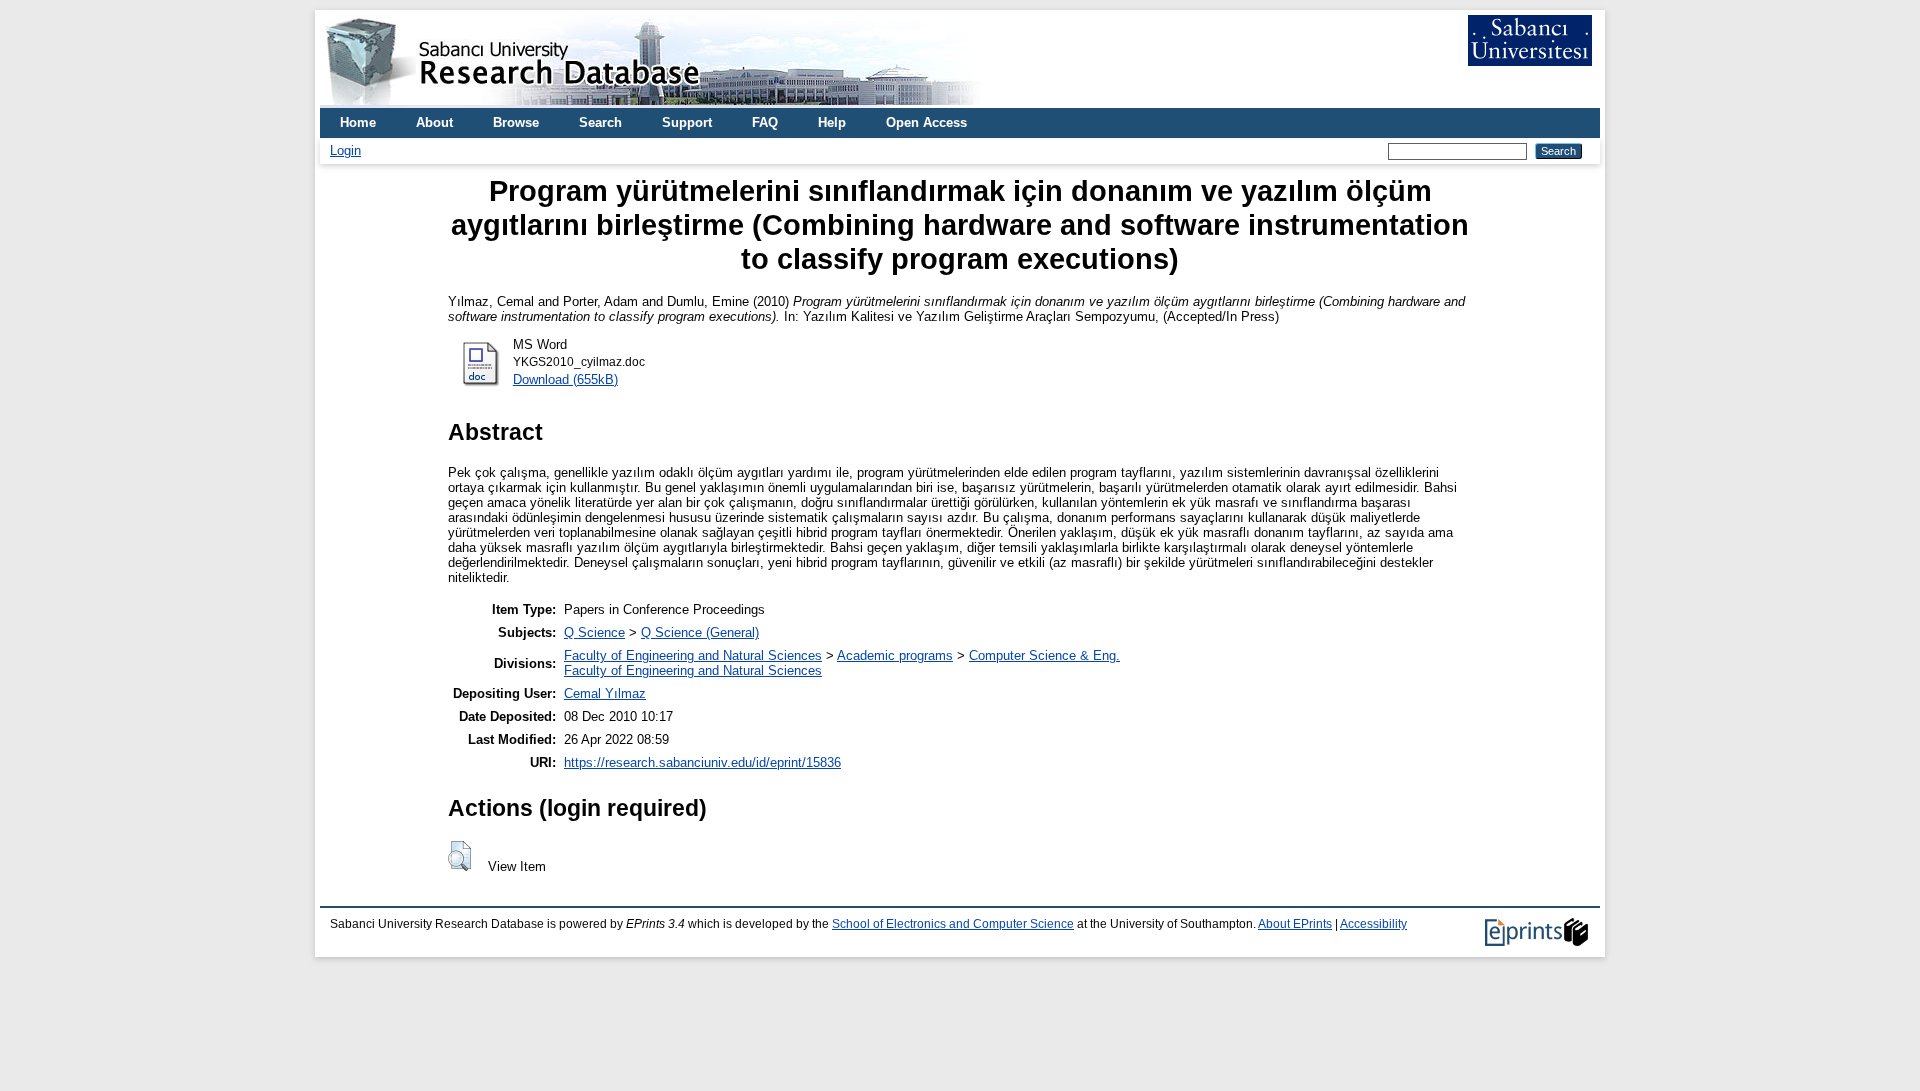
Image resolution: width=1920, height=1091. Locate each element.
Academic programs (895, 655)
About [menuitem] (434, 122)
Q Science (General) (700, 632)
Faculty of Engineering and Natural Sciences (693, 655)
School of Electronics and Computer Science (953, 924)
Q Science (594, 632)
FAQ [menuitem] (765, 122)
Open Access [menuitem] (926, 122)
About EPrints (1295, 924)
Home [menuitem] (358, 122)
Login (345, 150)
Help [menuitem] (832, 122)
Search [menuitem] (600, 122)
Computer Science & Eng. (1044, 655)
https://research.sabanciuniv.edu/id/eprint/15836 (702, 762)
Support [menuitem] (687, 122)
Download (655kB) (565, 379)
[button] (459, 856)
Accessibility (1373, 924)
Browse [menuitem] (516, 122)
